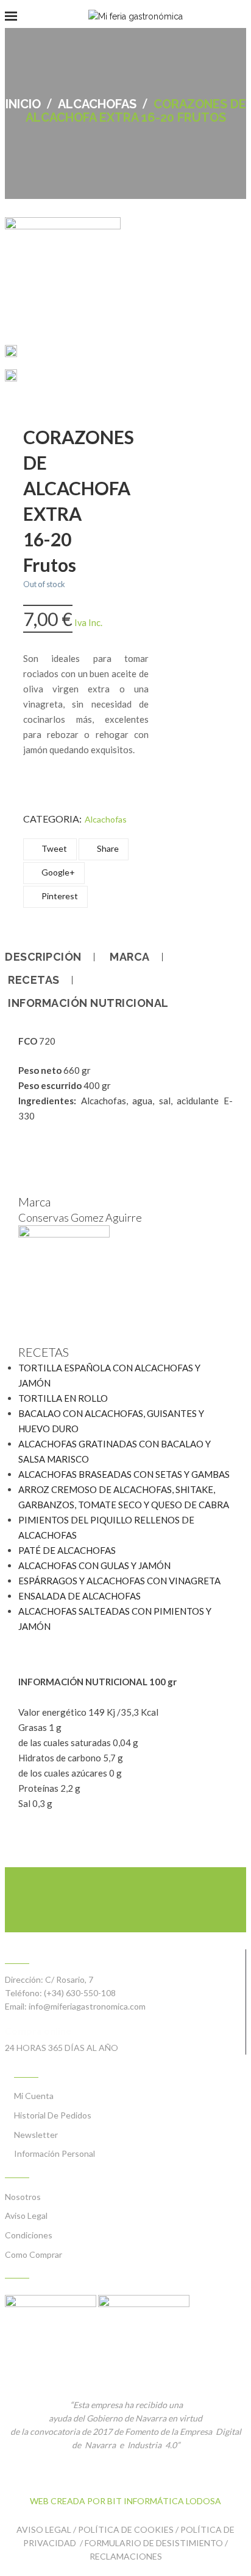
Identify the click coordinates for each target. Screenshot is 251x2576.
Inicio (23, 104)
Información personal (55, 2153)
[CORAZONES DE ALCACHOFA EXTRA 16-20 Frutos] (11, 353)
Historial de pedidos (53, 2115)
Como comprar (34, 2254)
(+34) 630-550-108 (80, 1993)
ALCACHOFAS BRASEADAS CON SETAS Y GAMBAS (124, 1474)
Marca (130, 957)
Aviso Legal (26, 2216)
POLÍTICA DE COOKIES (126, 2529)
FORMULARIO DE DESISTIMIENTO (154, 2543)
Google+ (57, 872)
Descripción (43, 957)
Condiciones (29, 2235)
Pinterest (59, 896)
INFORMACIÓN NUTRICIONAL (88, 1003)
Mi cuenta (34, 2096)
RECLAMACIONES (126, 2556)
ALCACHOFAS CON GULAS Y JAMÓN (94, 1565)
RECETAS (34, 980)
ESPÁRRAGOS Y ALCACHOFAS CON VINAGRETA (119, 1581)
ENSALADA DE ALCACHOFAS (80, 1596)
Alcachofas (97, 104)
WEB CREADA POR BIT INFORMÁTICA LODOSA (125, 2501)
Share (107, 848)
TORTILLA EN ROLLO (63, 1398)
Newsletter (36, 2135)
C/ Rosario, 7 (69, 1979)
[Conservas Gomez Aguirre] (64, 1234)
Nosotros (23, 2197)
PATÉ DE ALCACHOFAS (67, 1550)
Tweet (53, 848)
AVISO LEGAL (44, 2529)
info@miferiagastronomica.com (87, 2006)
